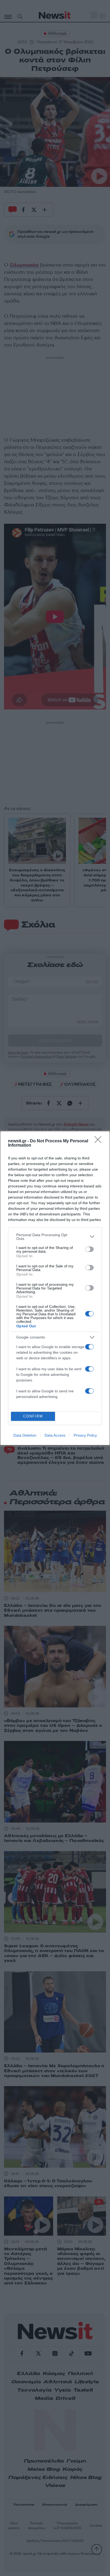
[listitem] (55, 1237)
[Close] (100, 1141)
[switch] (89, 1249)
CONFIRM (33, 1416)
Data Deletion (25, 1435)
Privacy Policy (85, 1435)
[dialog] (55, 1288)
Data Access (55, 1435)
